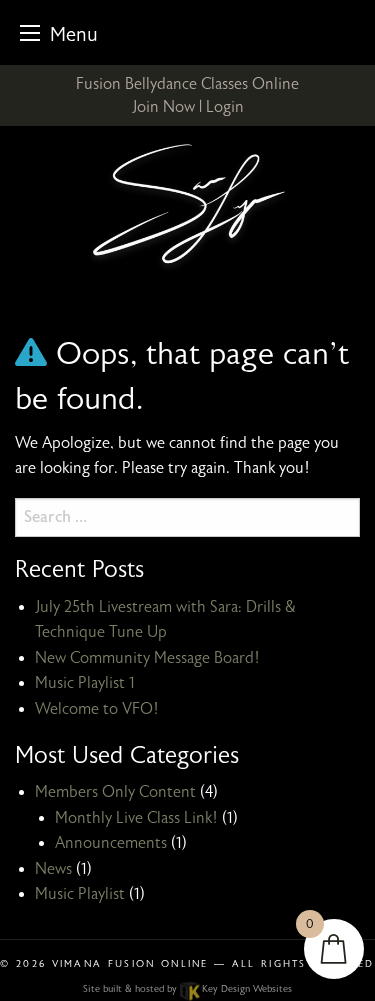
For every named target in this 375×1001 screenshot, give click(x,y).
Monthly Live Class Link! (136, 818)
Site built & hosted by (187, 989)
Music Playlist (80, 894)
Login (225, 107)
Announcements (111, 843)
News (53, 869)
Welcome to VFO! (97, 709)
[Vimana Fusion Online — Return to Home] (187, 207)
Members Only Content (115, 792)
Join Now (163, 107)
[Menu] (30, 32)
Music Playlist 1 (85, 683)
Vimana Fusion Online (130, 964)
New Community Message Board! (147, 658)
